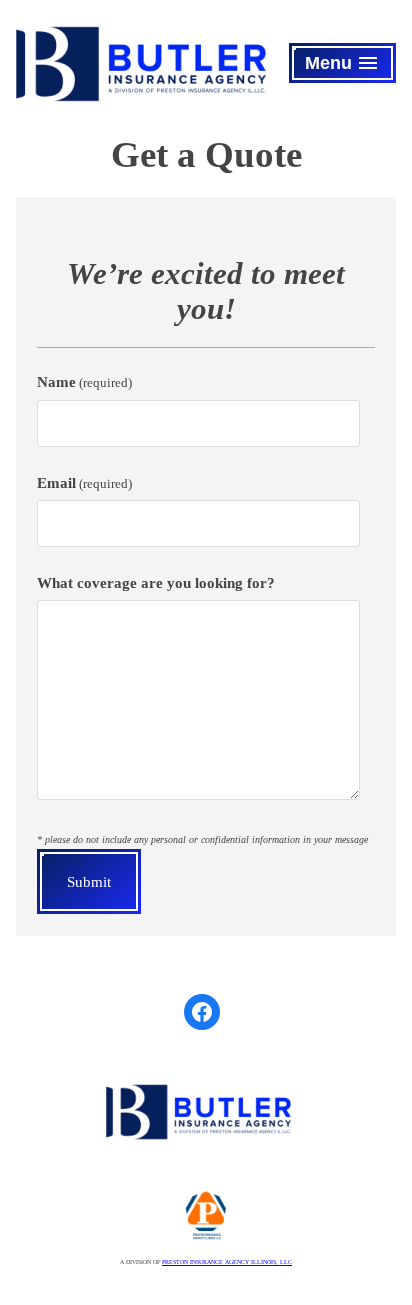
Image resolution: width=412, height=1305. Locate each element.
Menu (347, 67)
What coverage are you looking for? (156, 583)
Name (84, 382)
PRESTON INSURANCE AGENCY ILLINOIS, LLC (227, 1262)
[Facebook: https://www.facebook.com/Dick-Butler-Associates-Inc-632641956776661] (202, 1012)
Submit (89, 882)
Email (84, 483)
